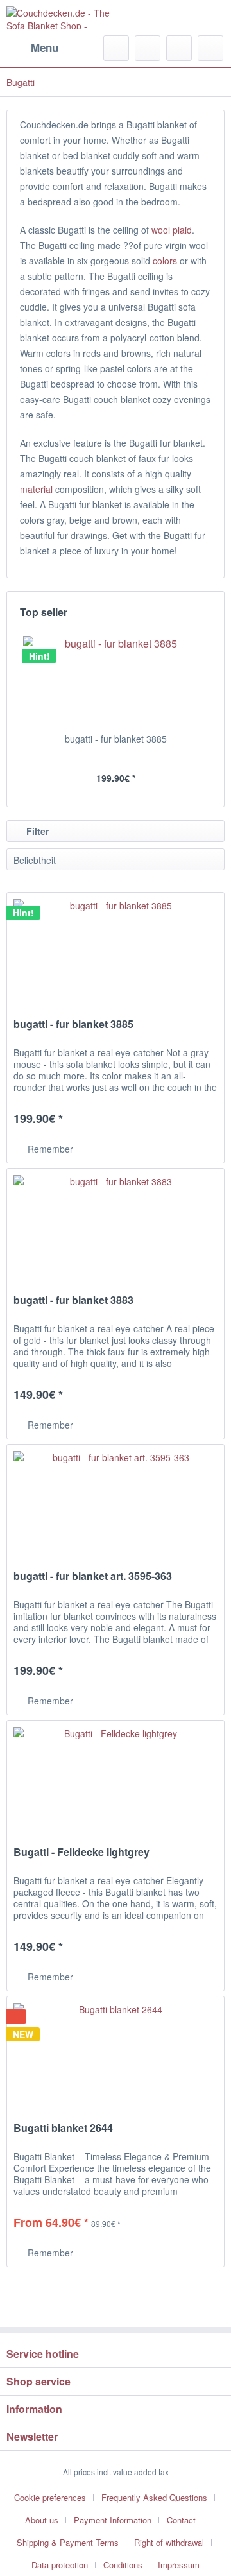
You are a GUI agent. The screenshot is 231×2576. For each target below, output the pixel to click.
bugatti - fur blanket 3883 (73, 1301)
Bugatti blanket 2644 (63, 2128)
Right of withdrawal (169, 2542)
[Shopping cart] (210, 48)
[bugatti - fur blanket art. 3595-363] (116, 1509)
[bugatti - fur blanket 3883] (116, 1233)
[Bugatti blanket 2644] (116, 2061)
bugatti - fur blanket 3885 (116, 739)
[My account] (179, 48)
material (38, 489)
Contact (181, 2520)
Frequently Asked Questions (154, 2497)
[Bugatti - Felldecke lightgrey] (116, 1785)
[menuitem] (32, 48)
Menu (45, 47)
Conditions (123, 2565)
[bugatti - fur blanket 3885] (116, 681)
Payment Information (113, 2520)
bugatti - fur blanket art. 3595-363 (93, 1576)
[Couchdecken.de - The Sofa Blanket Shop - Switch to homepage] (61, 18)
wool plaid (172, 230)
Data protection (60, 2565)
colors (166, 261)
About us (42, 2520)
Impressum (179, 2565)
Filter (36, 831)
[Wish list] (148, 48)
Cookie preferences (50, 2497)
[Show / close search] (116, 48)
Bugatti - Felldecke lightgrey (81, 1852)
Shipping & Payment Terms (68, 2542)
